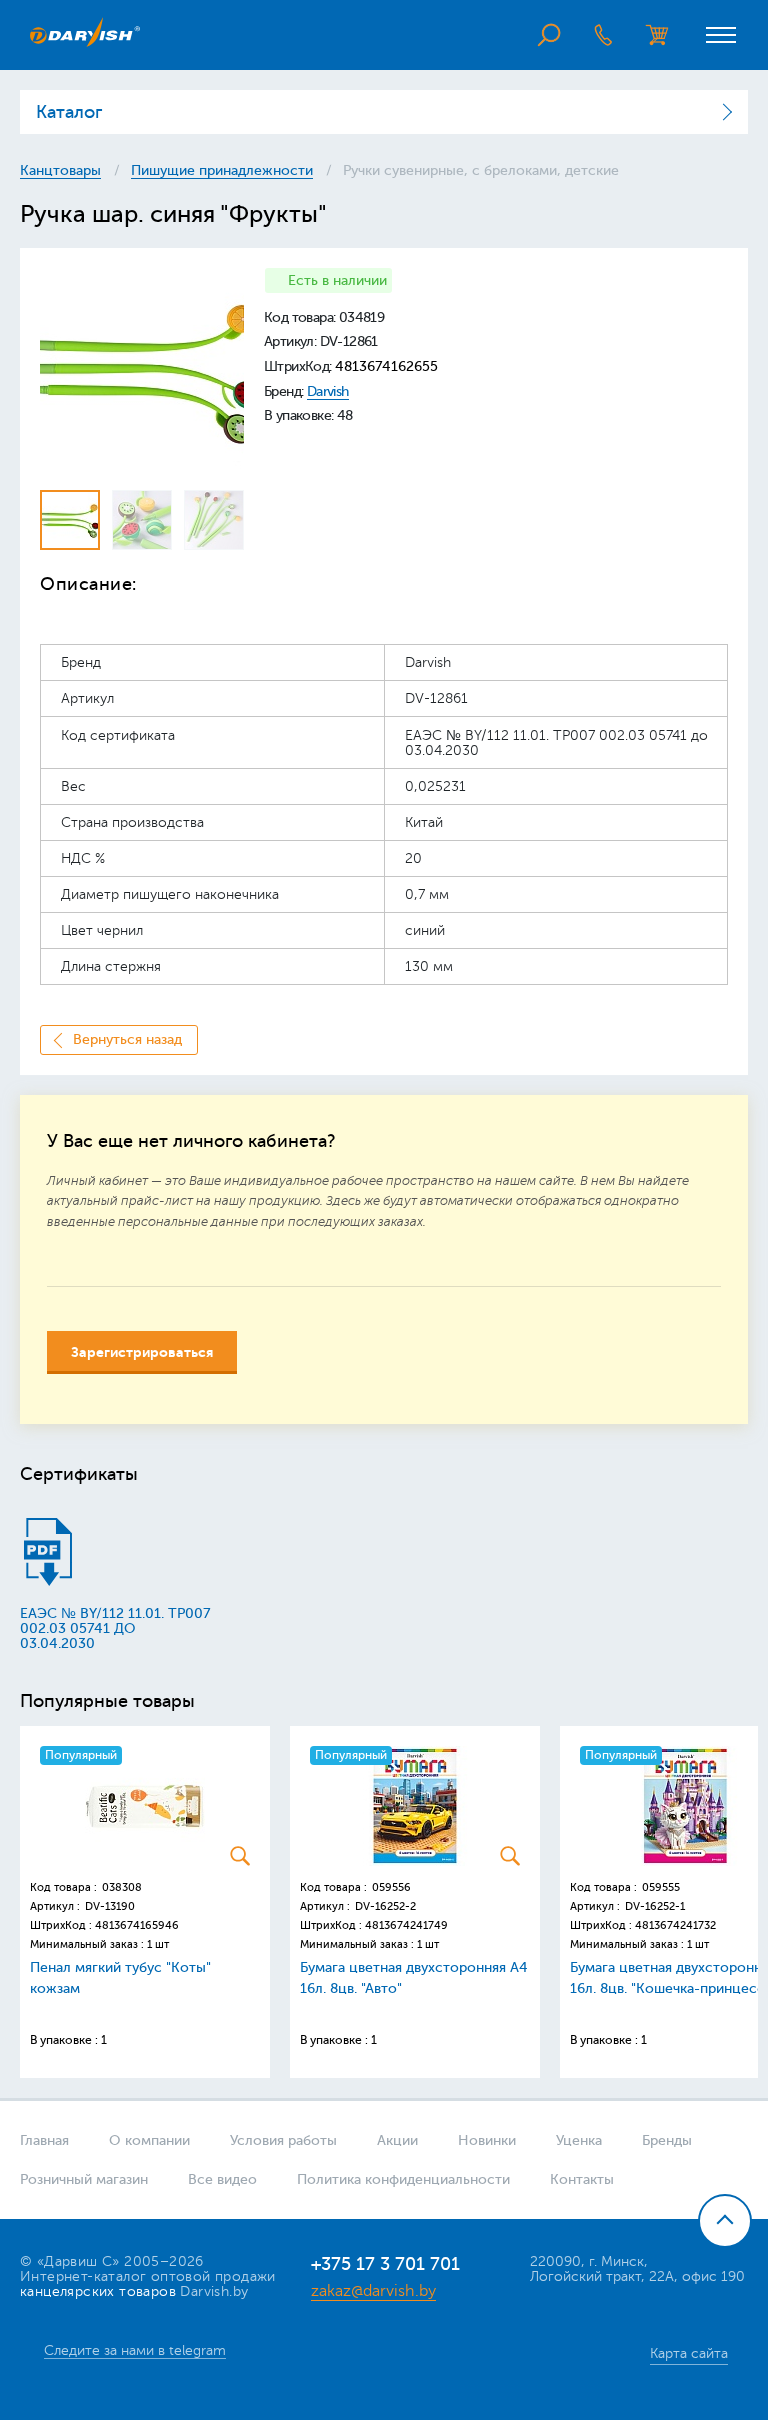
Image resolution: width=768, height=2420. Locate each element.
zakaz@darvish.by (373, 2291)
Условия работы (283, 2140)
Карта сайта (689, 2353)
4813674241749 (406, 1925)
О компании (149, 2140)
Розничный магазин (84, 2179)
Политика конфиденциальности (403, 2179)
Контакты (582, 2179)
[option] (142, 370)
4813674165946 (137, 1925)
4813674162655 (386, 366)
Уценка (579, 2140)
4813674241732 (675, 1925)
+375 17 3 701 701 (385, 2264)
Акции (397, 2140)
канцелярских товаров (98, 2291)
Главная (44, 2140)
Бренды (667, 2140)
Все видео (222, 2179)
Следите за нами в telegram (135, 2350)
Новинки (487, 2140)
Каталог (69, 112)
